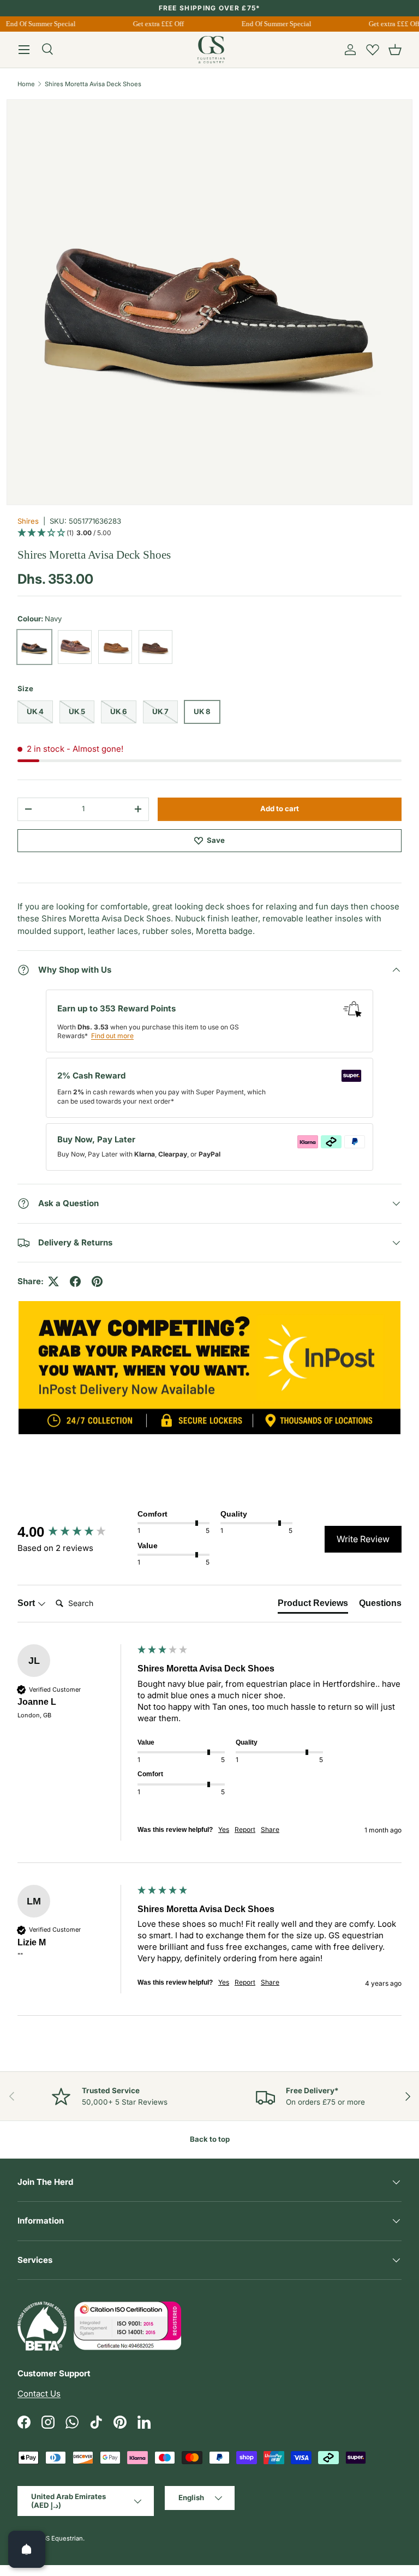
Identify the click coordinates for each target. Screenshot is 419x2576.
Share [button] (270, 1829)
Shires (28, 521)
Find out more (112, 1036)
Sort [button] (27, 1603)
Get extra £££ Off (154, 24)
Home (26, 84)
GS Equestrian (62, 2538)
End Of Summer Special (36, 24)
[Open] (27, 2549)
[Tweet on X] (53, 1281)
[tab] (313, 1605)
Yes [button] (224, 1829)
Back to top (210, 2139)
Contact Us (39, 2394)
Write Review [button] (363, 1539)
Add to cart (280, 808)
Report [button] (245, 1829)
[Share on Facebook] (75, 1281)
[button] (395, 50)
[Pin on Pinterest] (97, 1281)
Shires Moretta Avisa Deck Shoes (93, 84)
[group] (75, 1532)
